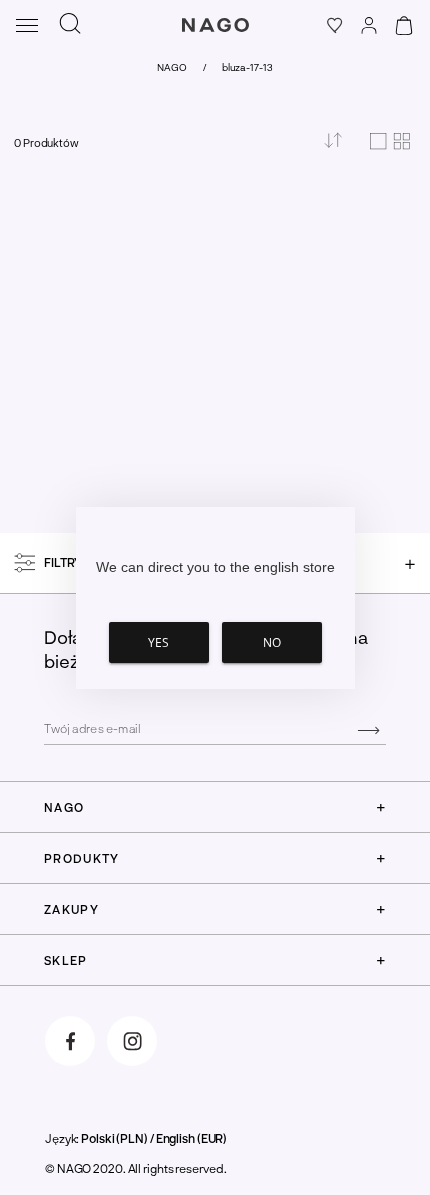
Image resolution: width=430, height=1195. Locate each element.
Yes (158, 642)
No (272, 642)
